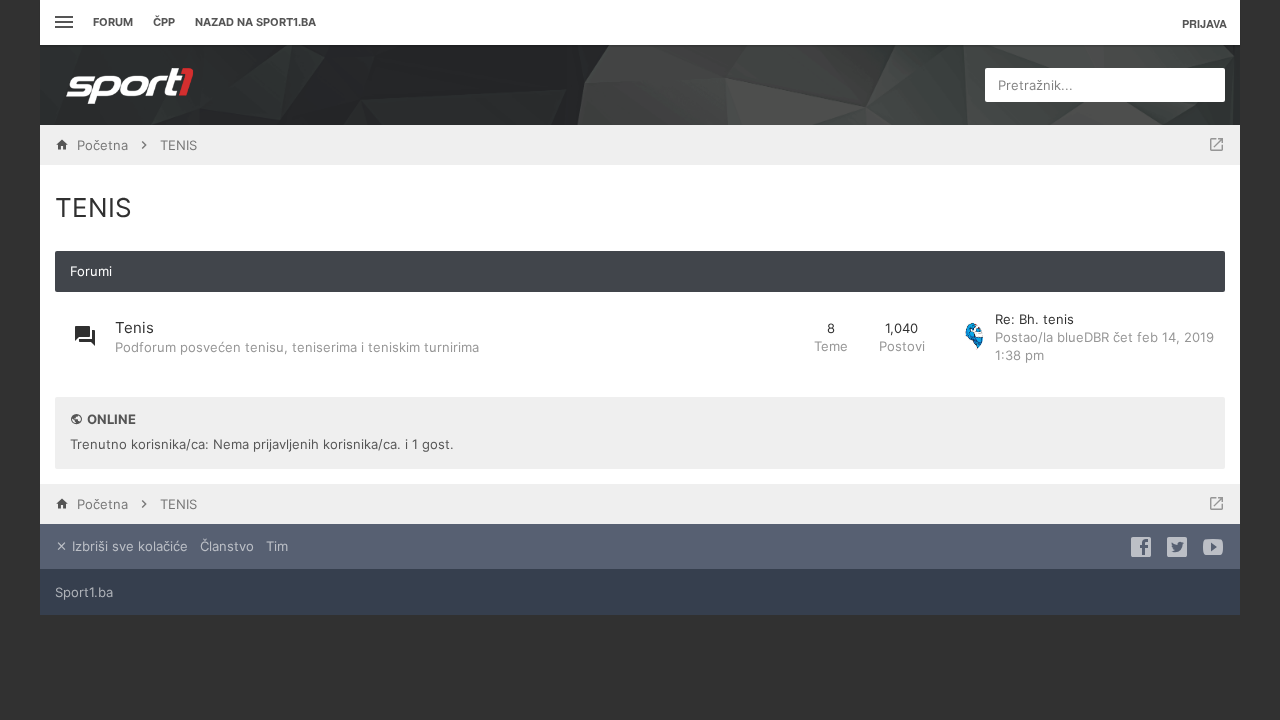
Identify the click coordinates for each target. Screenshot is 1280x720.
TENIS (93, 207)
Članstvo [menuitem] (227, 546)
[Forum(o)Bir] (1216, 145)
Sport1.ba (84, 592)
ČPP (164, 22)
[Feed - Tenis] (780, 337)
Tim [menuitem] (277, 546)
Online (111, 419)
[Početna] (130, 85)
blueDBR (1083, 337)
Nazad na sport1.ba (255, 22)
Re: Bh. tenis (1034, 319)
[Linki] (61, 22)
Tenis (134, 327)
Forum (113, 22)
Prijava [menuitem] (1204, 23)
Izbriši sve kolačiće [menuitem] (128, 546)
